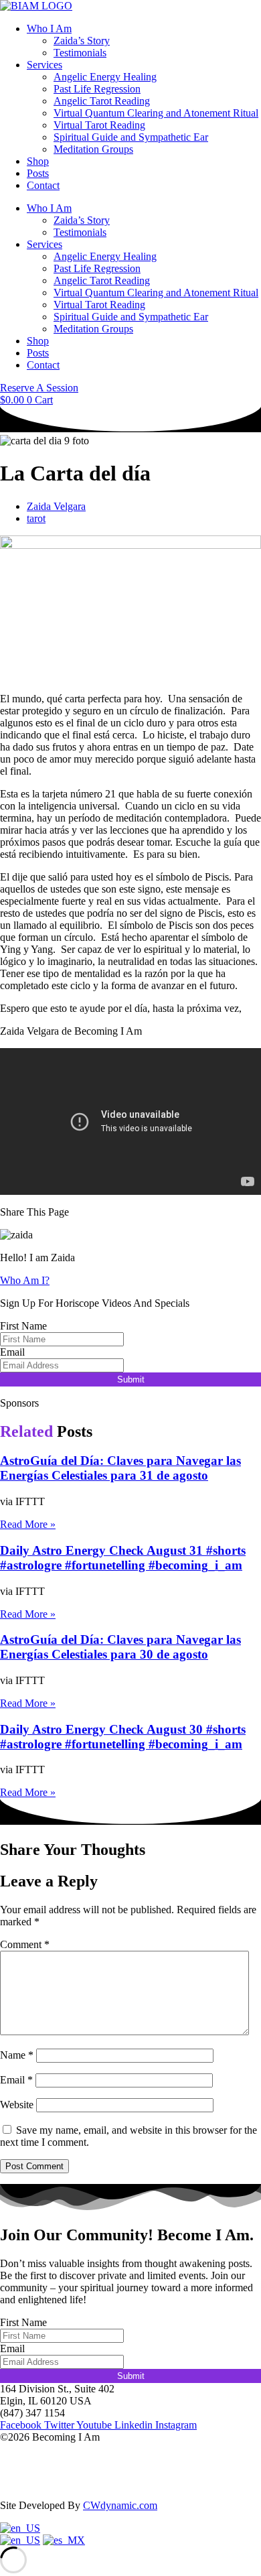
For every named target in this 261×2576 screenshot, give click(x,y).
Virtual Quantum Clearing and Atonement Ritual (156, 113)
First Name (23, 1326)
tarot (36, 518)
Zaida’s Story (82, 41)
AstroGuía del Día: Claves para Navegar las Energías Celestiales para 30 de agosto (120, 1647)
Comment (25, 1944)
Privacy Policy (31, 2460)
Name (17, 2055)
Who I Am (49, 28)
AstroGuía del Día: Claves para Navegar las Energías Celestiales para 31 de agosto (120, 1468)
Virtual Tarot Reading (99, 125)
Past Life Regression (97, 89)
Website (17, 2105)
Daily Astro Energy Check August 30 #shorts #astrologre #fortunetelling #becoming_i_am (123, 1737)
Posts (38, 173)
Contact (43, 185)
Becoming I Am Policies (52, 2483)
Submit (131, 1379)
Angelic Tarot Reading (102, 101)
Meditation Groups (93, 149)
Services (45, 65)
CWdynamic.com (120, 2505)
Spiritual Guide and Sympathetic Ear (131, 137)
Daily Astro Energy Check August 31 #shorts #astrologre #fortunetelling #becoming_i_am (123, 1558)
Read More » (28, 1524)
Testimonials (80, 53)
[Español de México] (64, 2540)
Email (12, 1352)
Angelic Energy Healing (105, 77)
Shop (38, 161)
